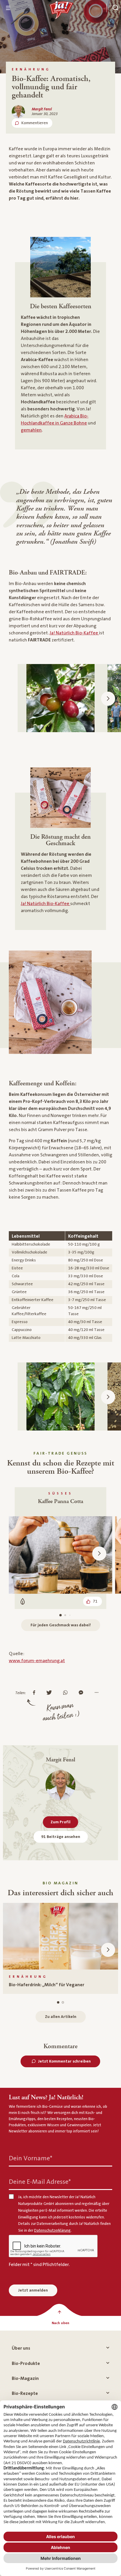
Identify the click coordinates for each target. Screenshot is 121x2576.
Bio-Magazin (25, 2378)
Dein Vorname (31, 2158)
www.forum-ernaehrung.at (37, 1661)
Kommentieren (35, 123)
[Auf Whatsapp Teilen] (67, 1693)
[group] (60, 1948)
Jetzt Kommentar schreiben (64, 2061)
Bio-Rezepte (25, 2393)
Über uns (21, 2348)
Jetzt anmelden (33, 2290)
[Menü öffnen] (8, 8)
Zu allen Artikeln (61, 2017)
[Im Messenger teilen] (82, 1693)
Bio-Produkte (26, 2363)
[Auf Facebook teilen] (36, 1693)
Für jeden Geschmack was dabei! (61, 1625)
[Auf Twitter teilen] (51, 1693)
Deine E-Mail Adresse (40, 2182)
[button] (108, 699)
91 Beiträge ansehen (61, 1837)
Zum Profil (60, 1822)
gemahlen (31, 430)
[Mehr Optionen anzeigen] (98, 1693)
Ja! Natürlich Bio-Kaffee (74, 633)
